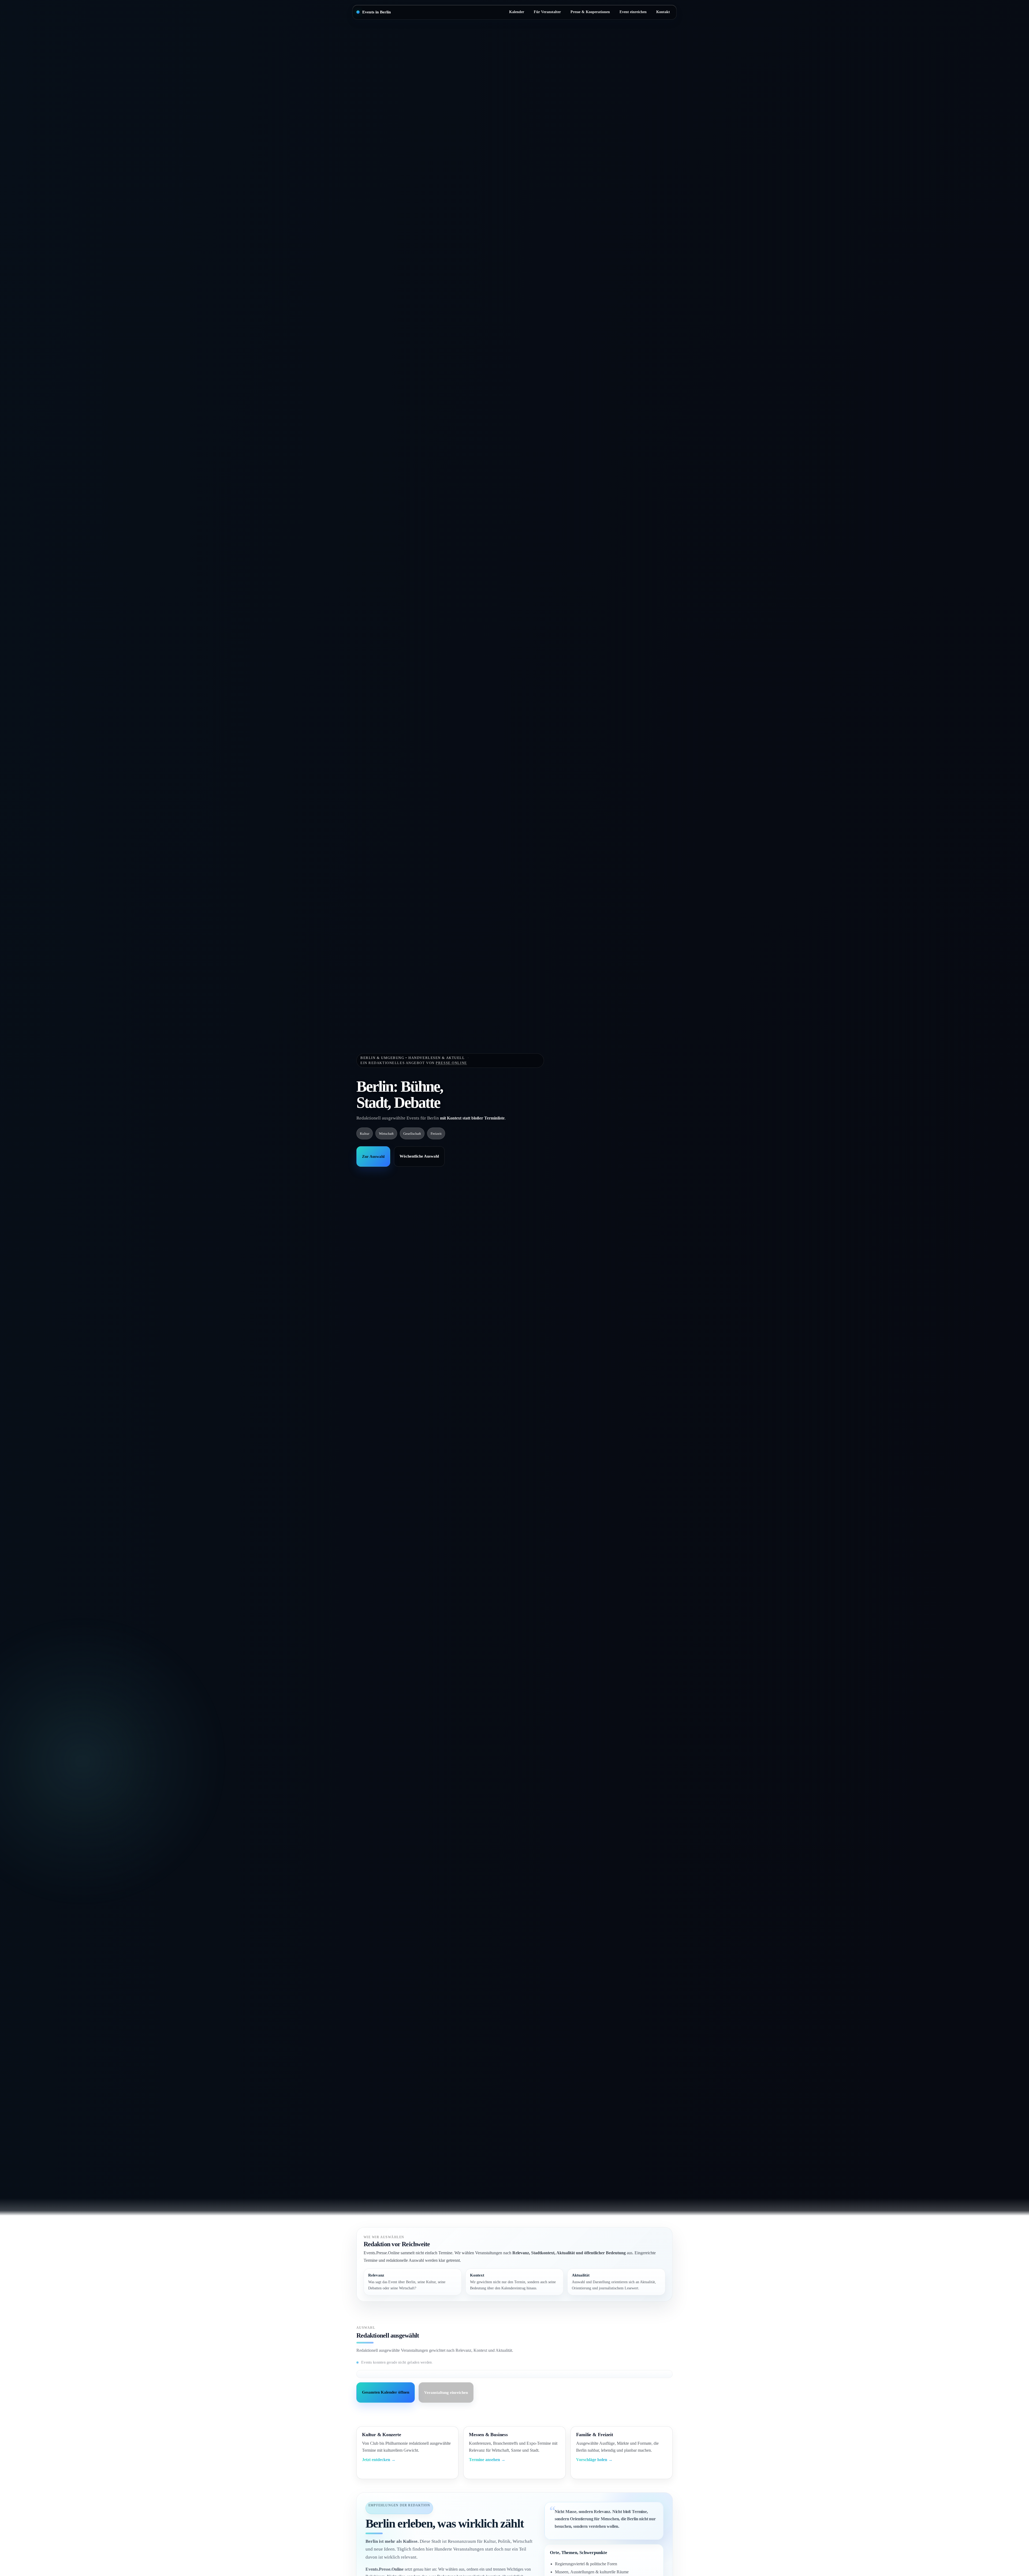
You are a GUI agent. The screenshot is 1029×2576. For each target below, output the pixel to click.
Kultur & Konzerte (381, 2435)
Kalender (517, 12)
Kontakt (663, 12)
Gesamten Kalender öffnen (386, 2392)
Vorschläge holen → (594, 2460)
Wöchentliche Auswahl (419, 1156)
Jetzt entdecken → (379, 2460)
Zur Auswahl (373, 1156)
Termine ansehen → (487, 2460)
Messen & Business (488, 2435)
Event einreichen (633, 12)
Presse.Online (451, 1063)
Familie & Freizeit (595, 2435)
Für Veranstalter (547, 12)
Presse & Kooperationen (590, 12)
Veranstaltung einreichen (446, 2392)
